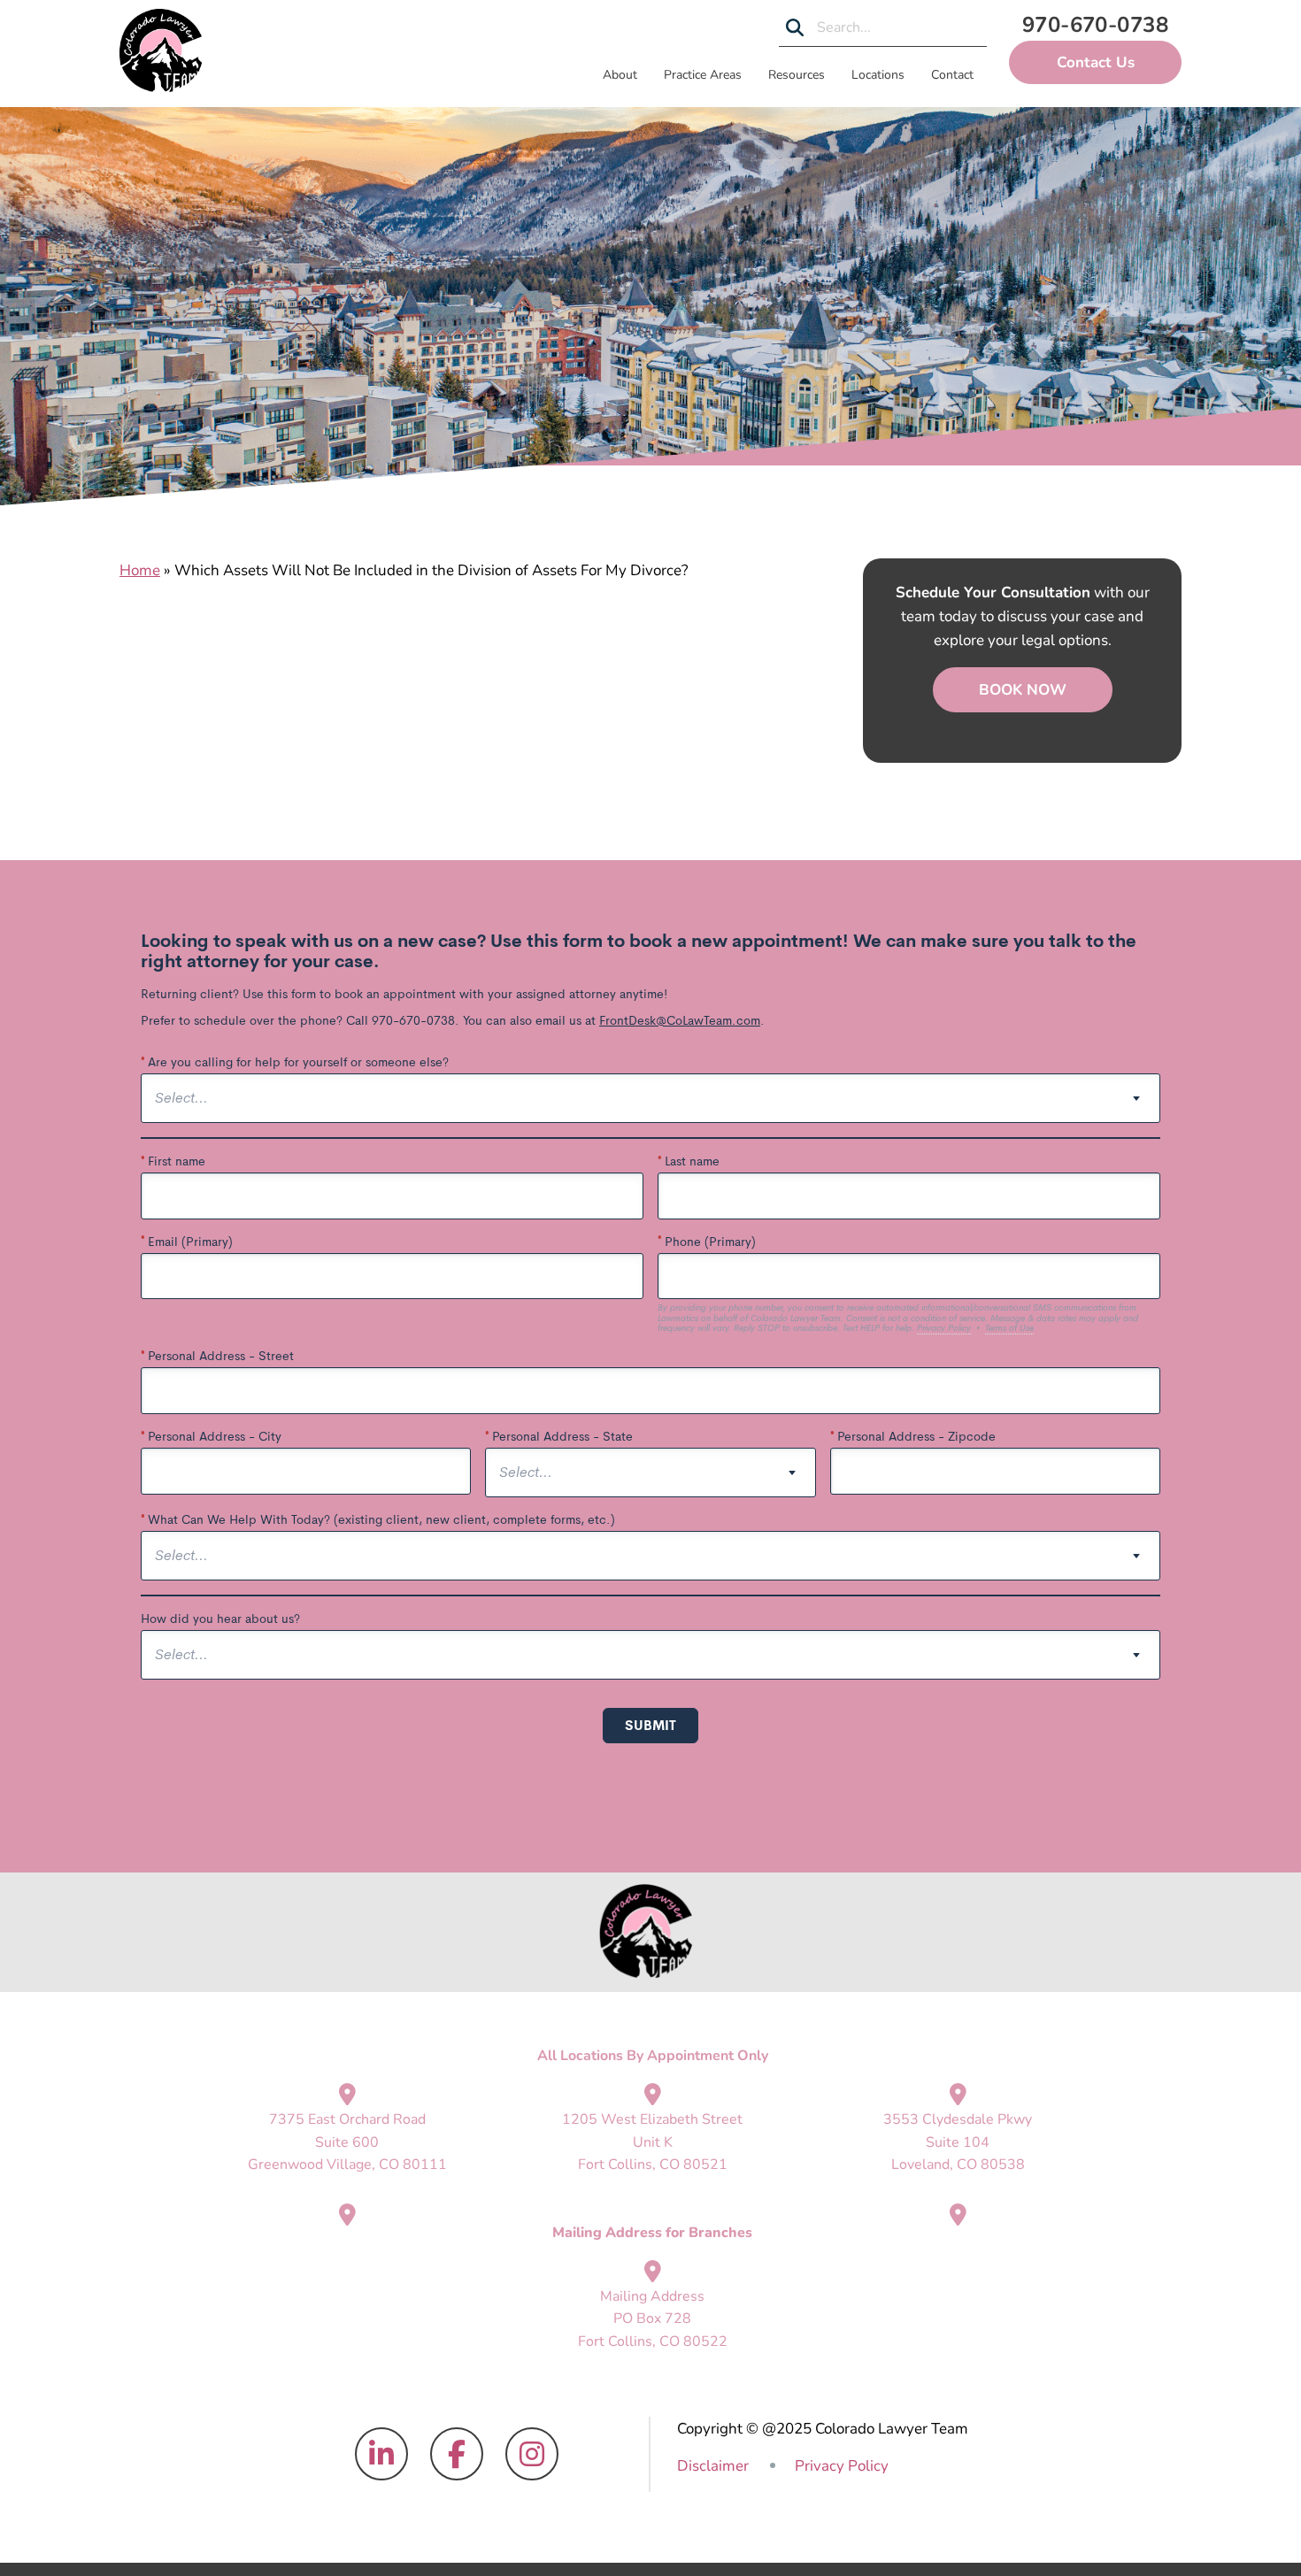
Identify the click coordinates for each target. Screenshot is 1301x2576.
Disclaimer (713, 2466)
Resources (797, 75)
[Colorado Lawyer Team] (161, 50)
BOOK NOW (1023, 690)
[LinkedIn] (381, 2454)
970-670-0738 (1096, 25)
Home (140, 570)
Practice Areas (703, 75)
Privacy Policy (842, 2466)
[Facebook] (457, 2454)
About (620, 75)
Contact (952, 75)
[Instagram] (532, 2454)
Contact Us (1096, 62)
